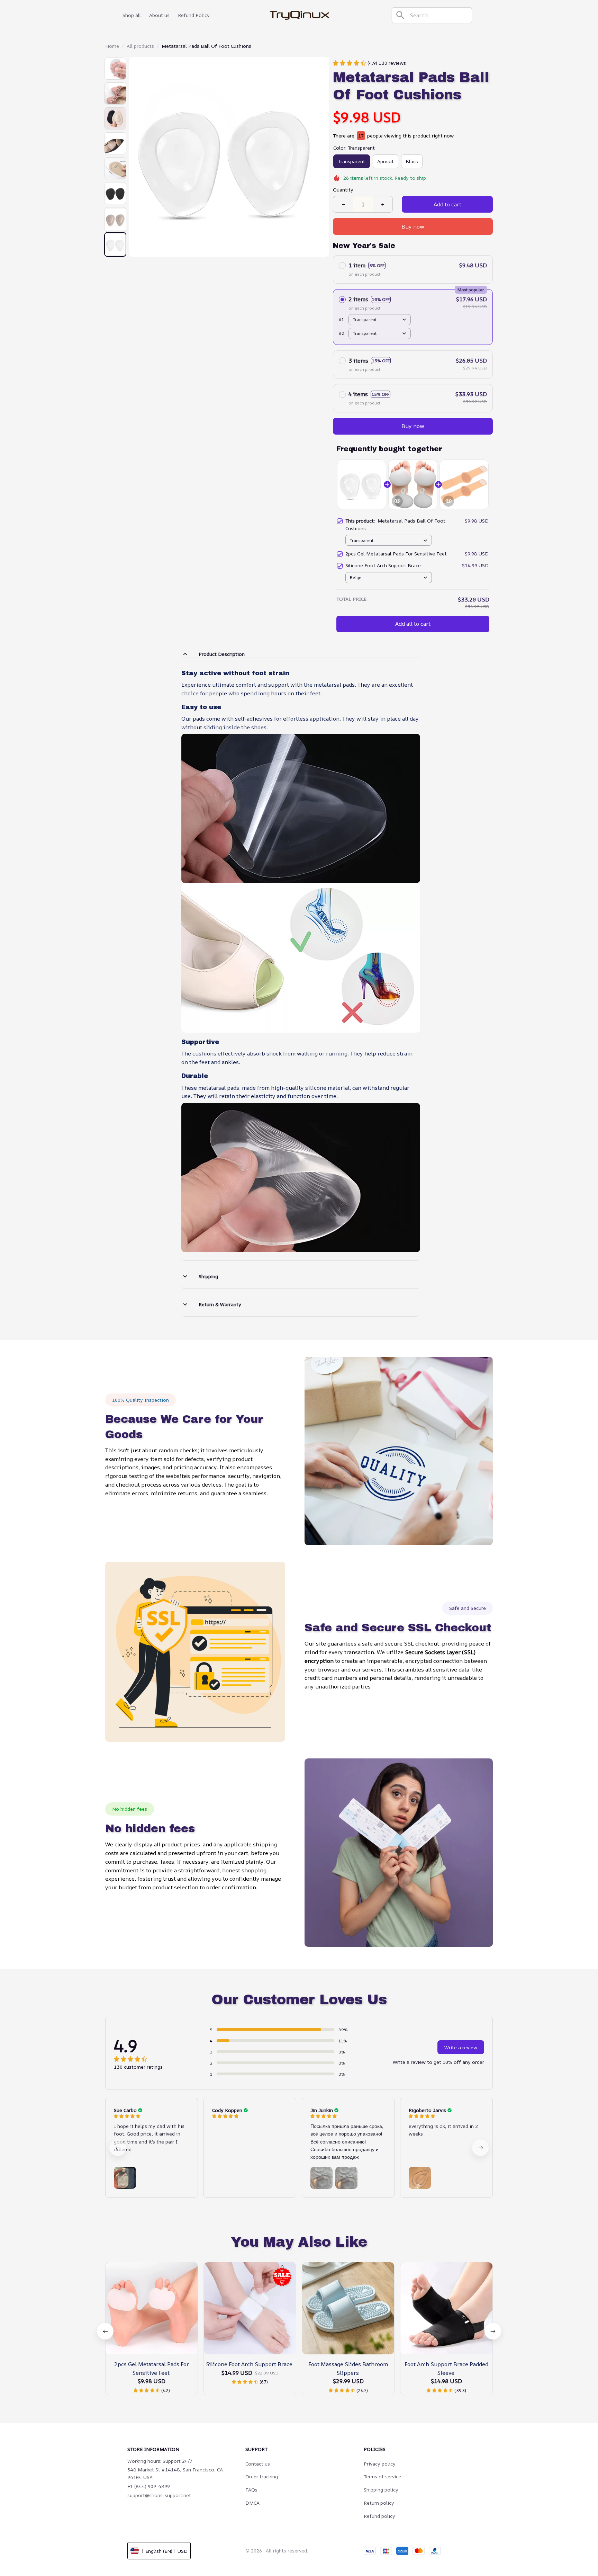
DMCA (252, 2503)
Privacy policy (380, 2464)
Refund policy (379, 2516)
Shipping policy (381, 2490)
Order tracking (262, 2476)
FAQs (251, 2490)
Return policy (379, 2503)
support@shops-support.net (159, 2495)
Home (112, 46)
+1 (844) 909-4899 (149, 2486)
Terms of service (382, 2476)
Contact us (258, 2464)
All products (140, 46)
